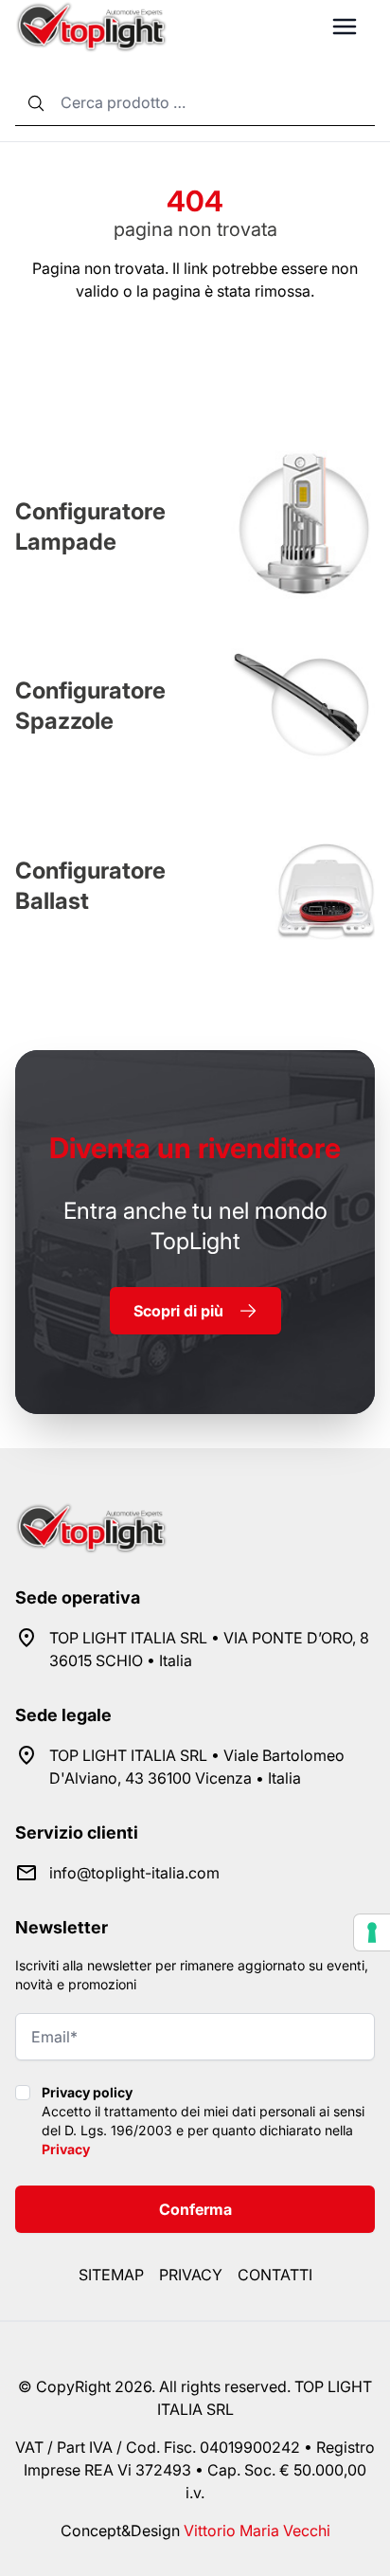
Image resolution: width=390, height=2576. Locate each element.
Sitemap (111, 2275)
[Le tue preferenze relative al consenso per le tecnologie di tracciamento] (372, 1932)
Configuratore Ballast (90, 886)
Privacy (66, 2149)
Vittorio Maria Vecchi (257, 2531)
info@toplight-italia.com (134, 1873)
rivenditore (195, 1148)
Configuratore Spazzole (90, 706)
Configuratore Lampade (90, 526)
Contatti (275, 2275)
